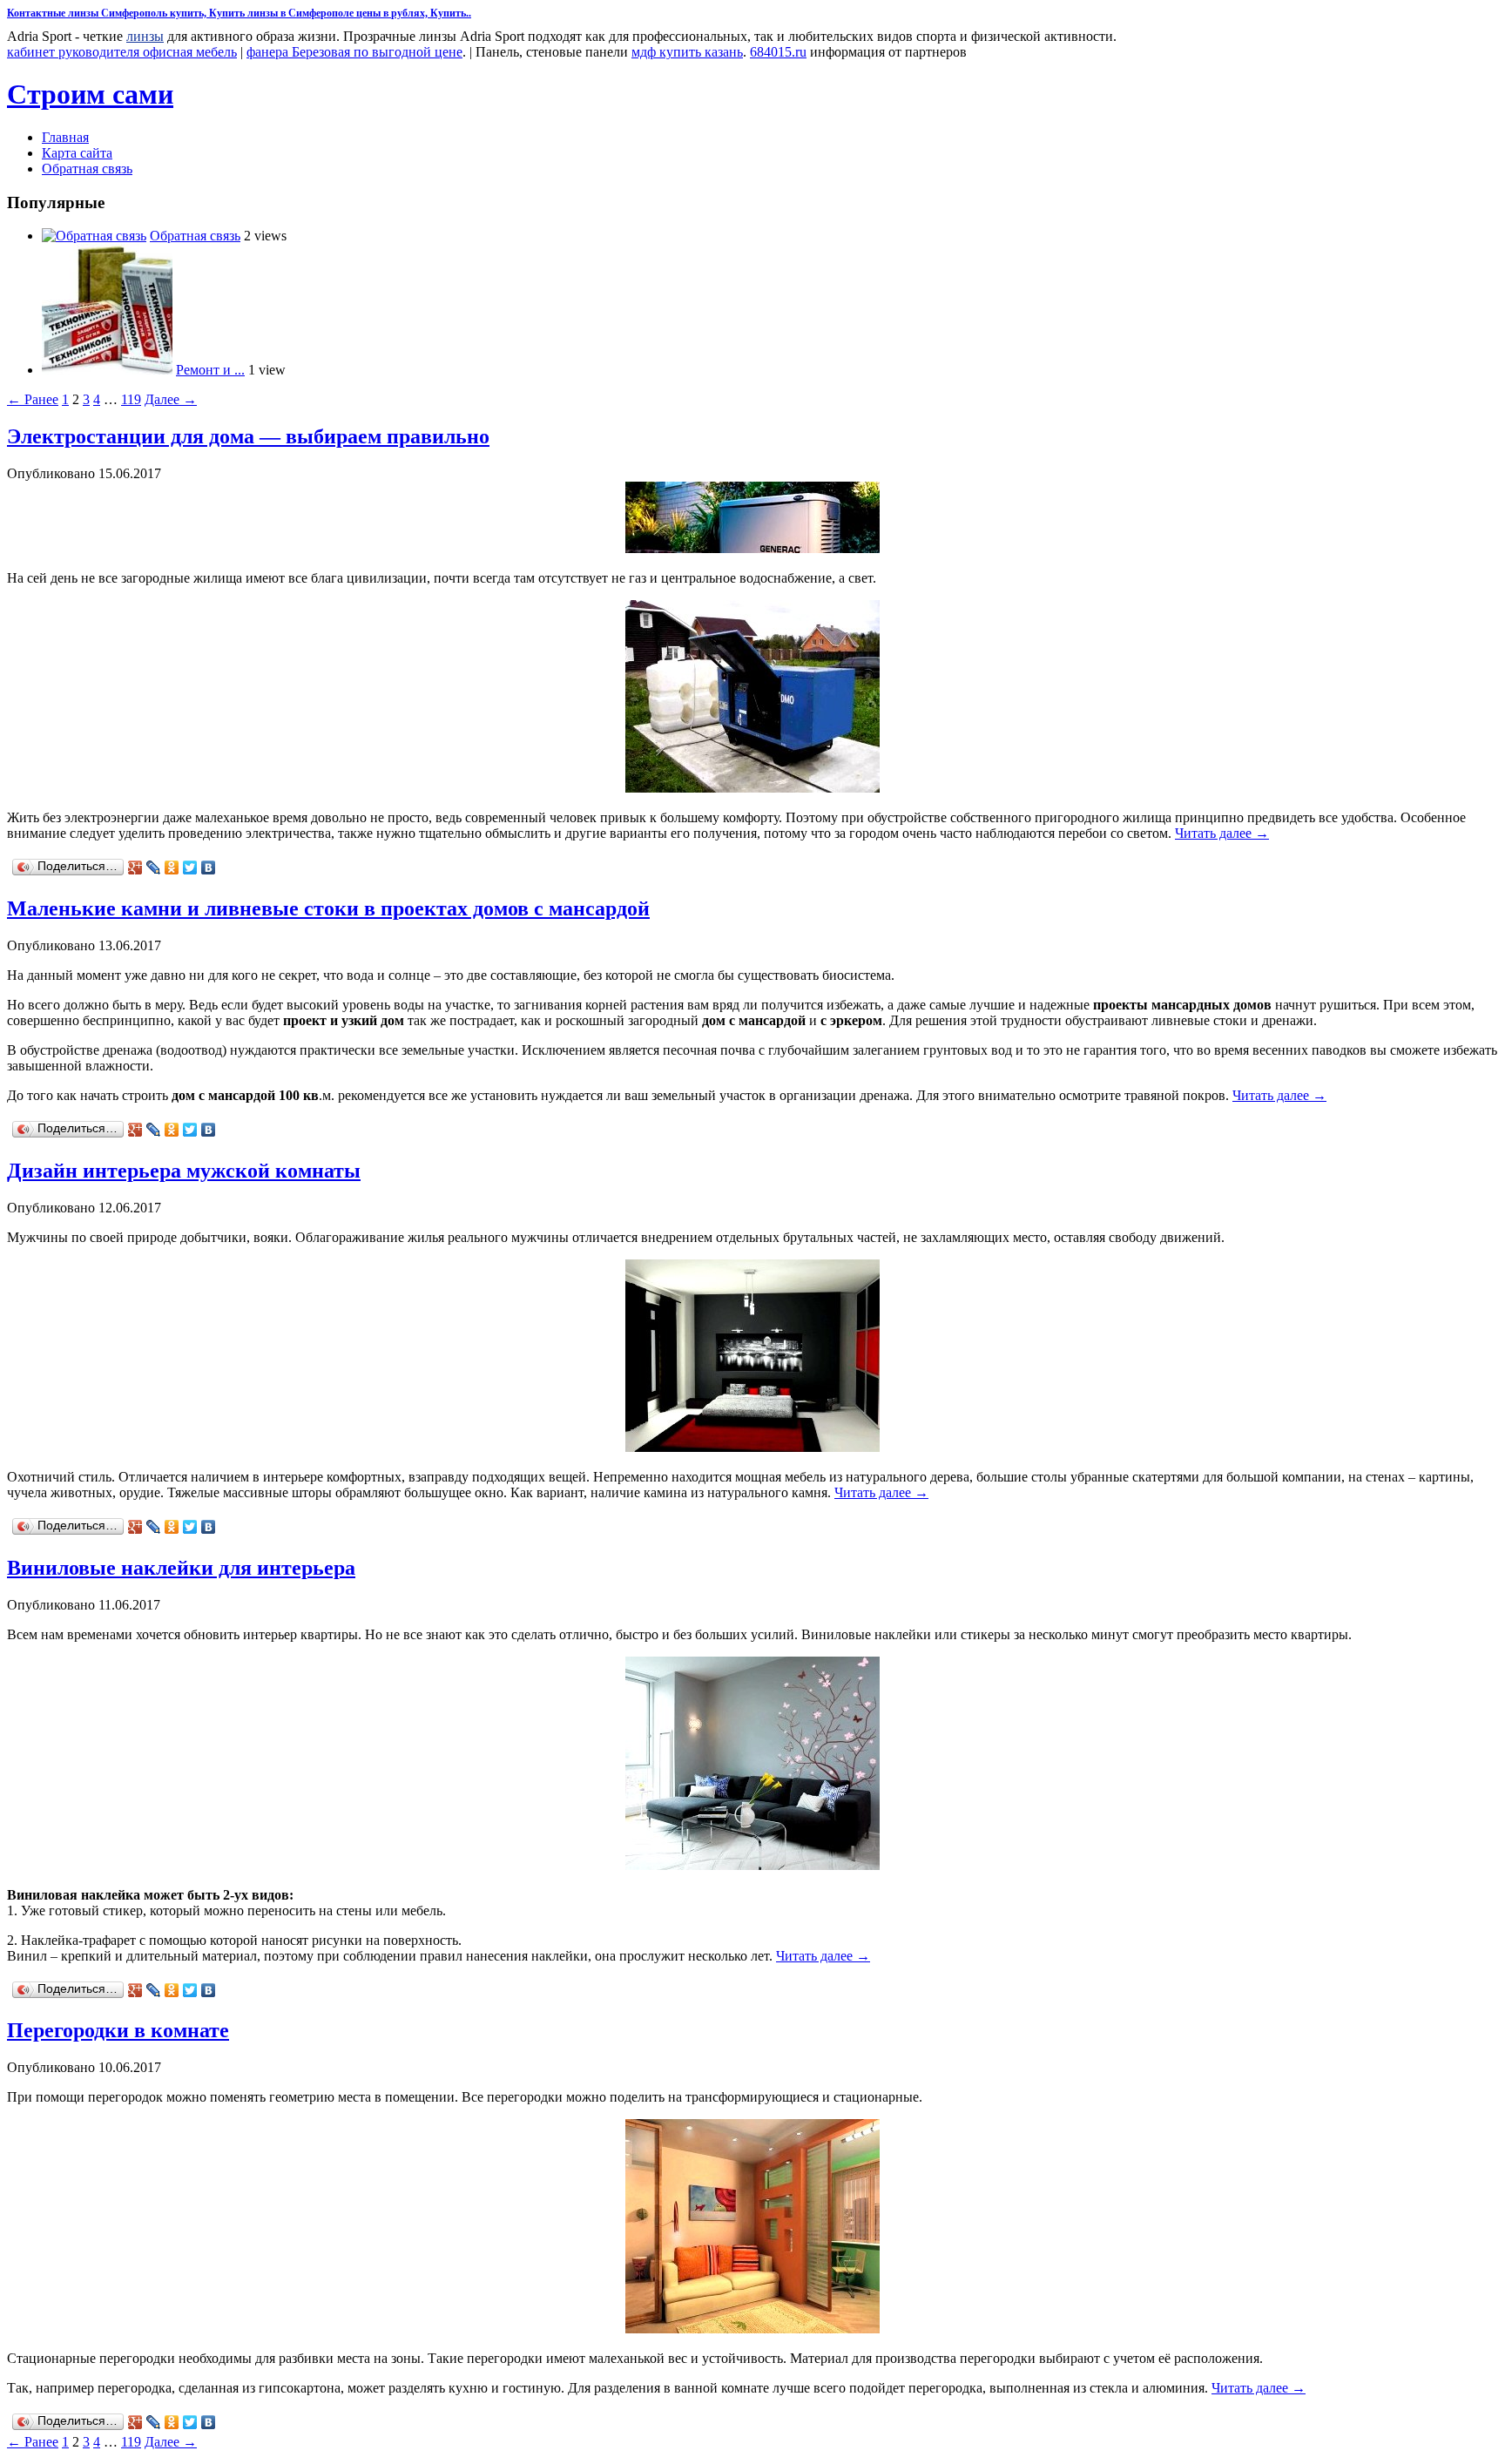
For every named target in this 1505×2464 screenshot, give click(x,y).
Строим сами (90, 94)
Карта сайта (77, 153)
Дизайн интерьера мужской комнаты (184, 1171)
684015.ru (778, 52)
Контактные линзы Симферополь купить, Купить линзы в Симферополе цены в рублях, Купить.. (239, 13)
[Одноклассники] (172, 867)
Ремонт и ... (210, 370)
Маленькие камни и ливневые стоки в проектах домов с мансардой (328, 908)
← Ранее (33, 399)
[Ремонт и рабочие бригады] (107, 370)
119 (131, 399)
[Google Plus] (135, 867)
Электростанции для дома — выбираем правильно (248, 436)
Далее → (171, 399)
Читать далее (1222, 833)
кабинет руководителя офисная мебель (122, 52)
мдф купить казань (687, 52)
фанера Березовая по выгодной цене (354, 52)
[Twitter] (190, 867)
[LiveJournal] (154, 867)
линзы (145, 36)
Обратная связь (87, 169)
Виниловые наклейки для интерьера (181, 1568)
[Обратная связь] (94, 236)
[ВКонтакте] (209, 867)
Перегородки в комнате (118, 2030)
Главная (65, 137)
